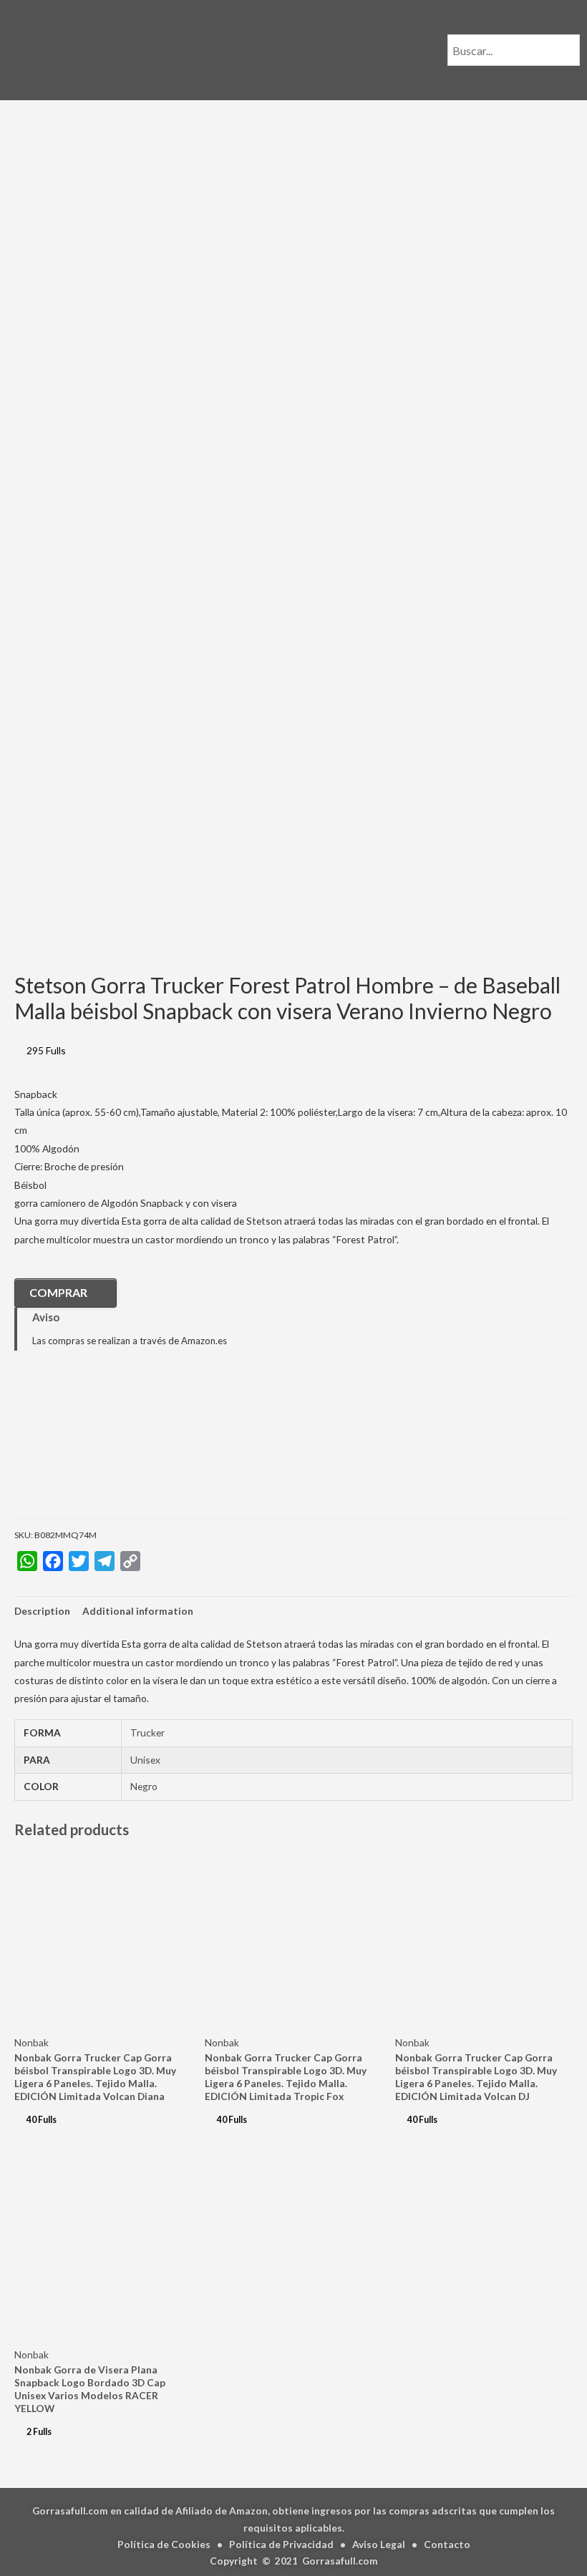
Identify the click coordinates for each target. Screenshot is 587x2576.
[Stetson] (86, 1445)
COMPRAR (58, 1292)
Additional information (138, 1611)
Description (42, 1611)
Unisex (145, 1760)
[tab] (42, 1611)
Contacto (447, 2544)
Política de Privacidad (281, 2544)
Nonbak (31, 2042)
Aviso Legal (379, 2544)
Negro (144, 1786)
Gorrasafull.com (340, 2561)
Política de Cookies (164, 2544)
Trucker (147, 1732)
